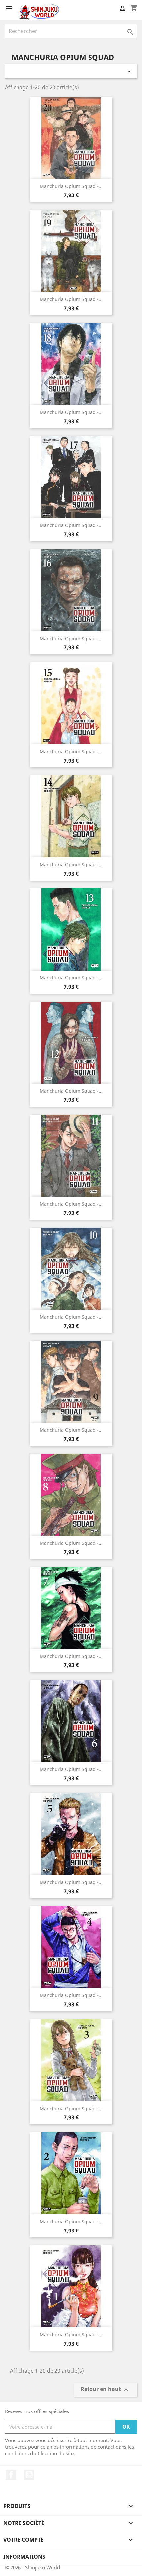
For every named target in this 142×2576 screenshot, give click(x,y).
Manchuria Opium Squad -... (71, 186)
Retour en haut (105, 2390)
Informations (24, 2557)
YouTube (29, 2475)
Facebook (11, 2475)
